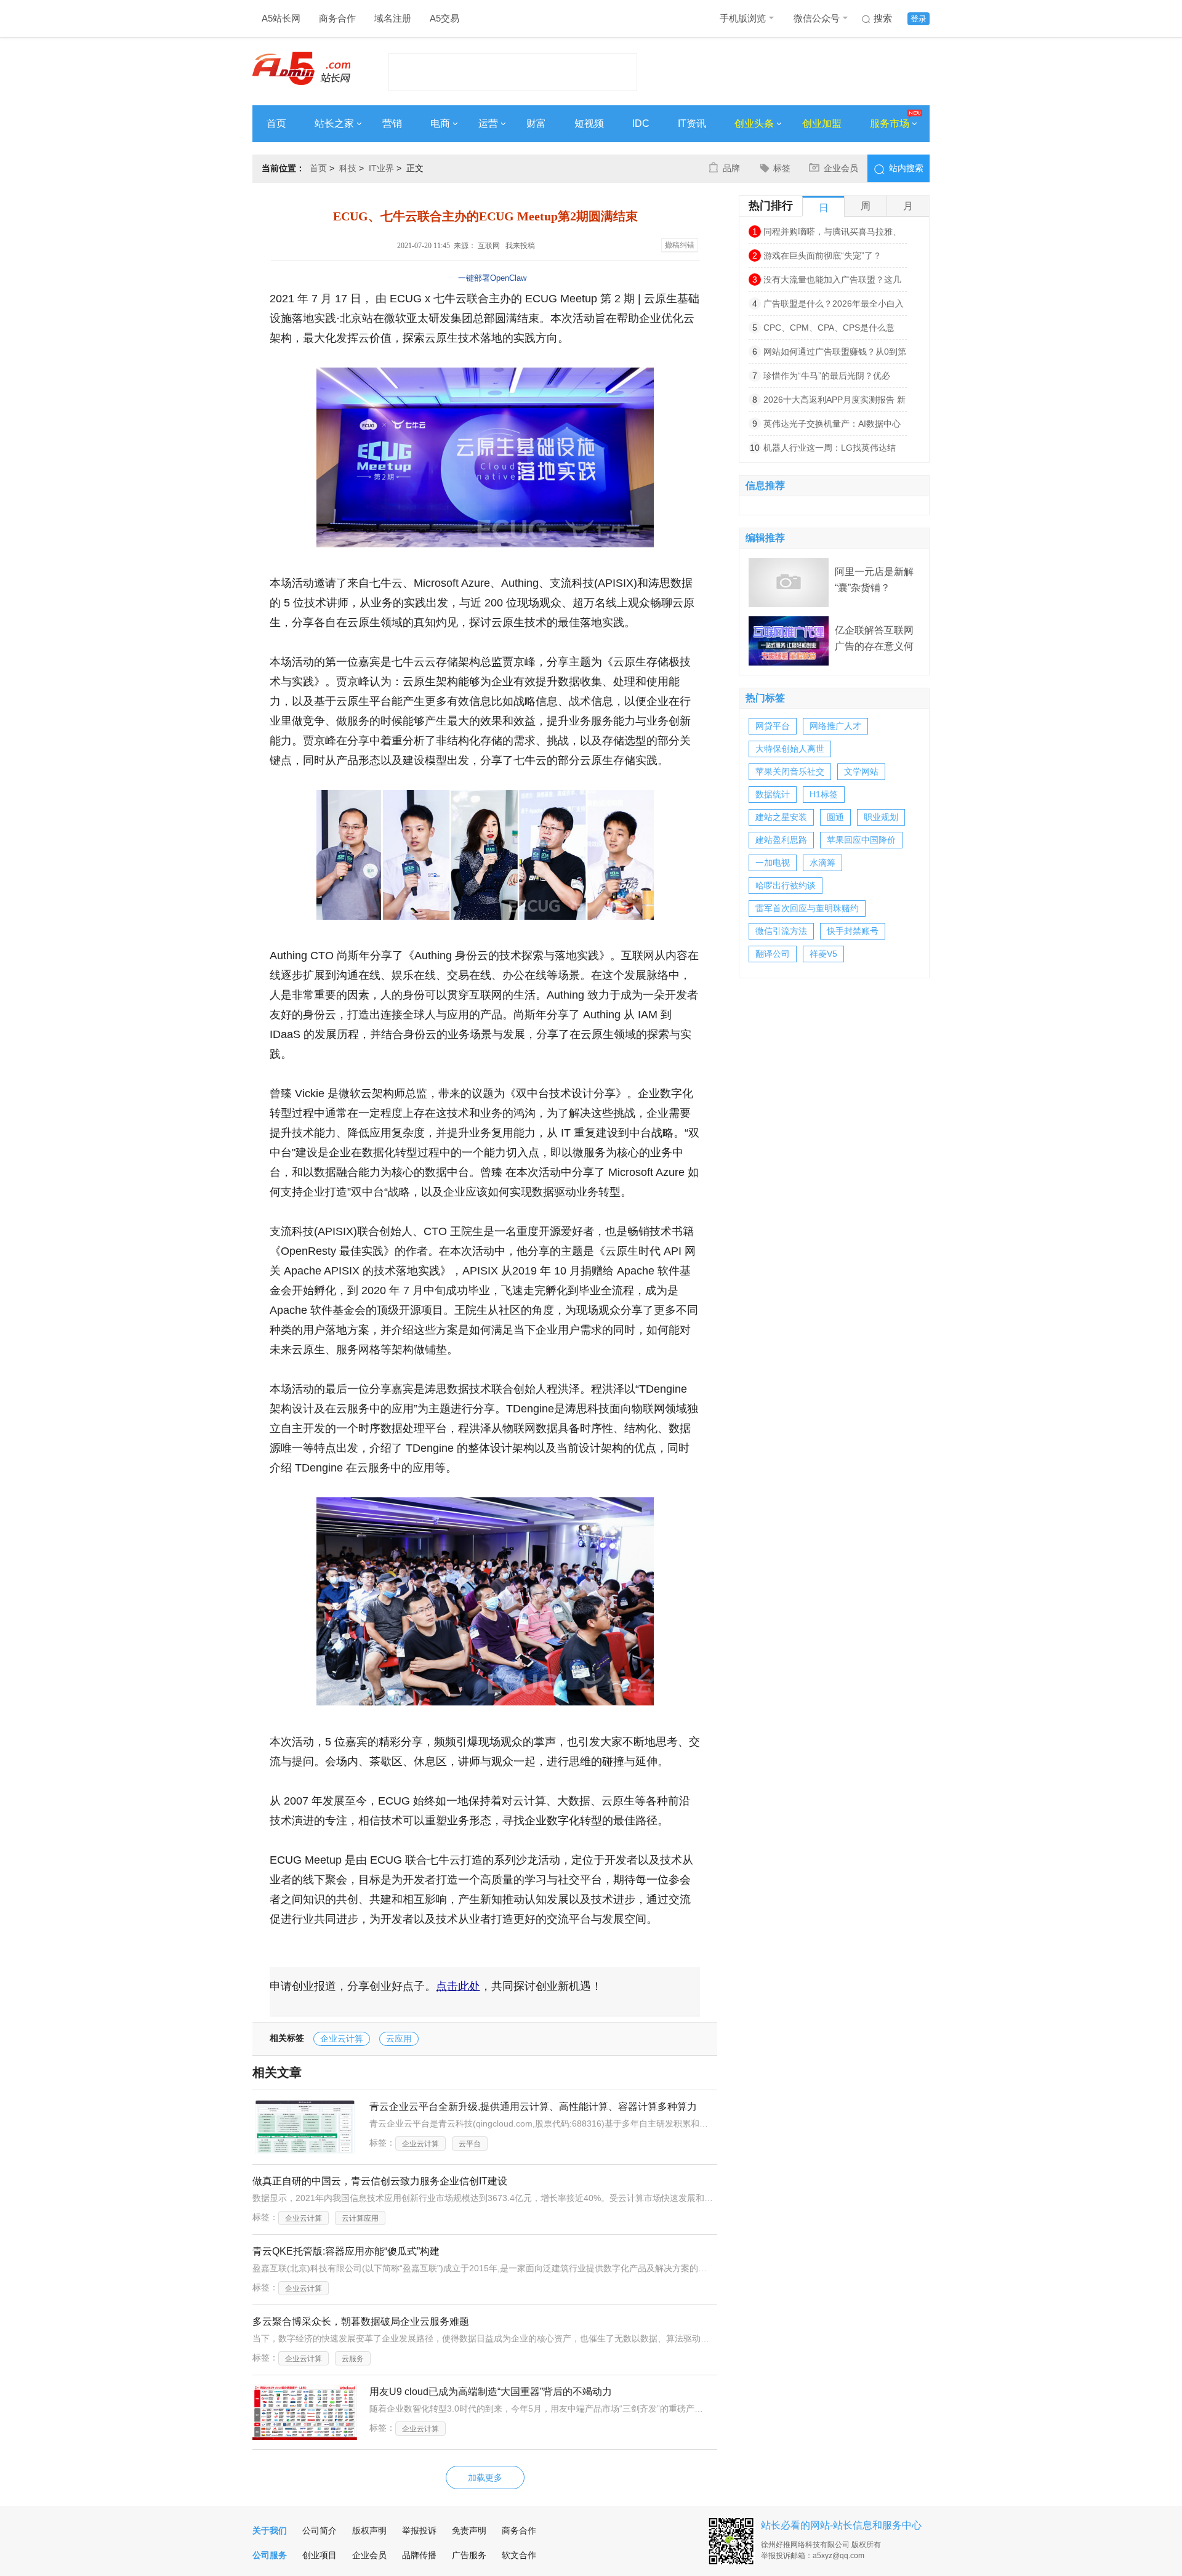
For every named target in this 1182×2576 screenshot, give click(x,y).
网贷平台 (773, 726)
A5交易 (444, 18)
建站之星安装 (781, 817)
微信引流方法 (781, 931)
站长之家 (334, 123)
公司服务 (270, 2555)
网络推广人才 (835, 726)
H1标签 (824, 794)
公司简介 (320, 2530)
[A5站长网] (301, 68)
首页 (276, 123)
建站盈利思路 (781, 840)
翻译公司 (773, 954)
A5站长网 (281, 18)
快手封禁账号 (853, 931)
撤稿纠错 (680, 245)
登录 (919, 19)
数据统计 (773, 794)
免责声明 (469, 2530)
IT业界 (381, 168)
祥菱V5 (823, 954)
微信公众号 (817, 18)
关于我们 (270, 2530)
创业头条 (754, 123)
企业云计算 (342, 2039)
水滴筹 (822, 863)
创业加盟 (822, 123)
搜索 (883, 18)
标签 (782, 168)
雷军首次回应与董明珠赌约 (807, 908)
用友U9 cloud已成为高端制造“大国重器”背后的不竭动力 (491, 2392)
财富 (536, 123)
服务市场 (890, 123)
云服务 (353, 2359)
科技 (348, 168)
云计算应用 (360, 2218)
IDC (641, 123)
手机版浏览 (743, 18)
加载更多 (485, 2477)
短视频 (589, 123)
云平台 (470, 2144)
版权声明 (369, 2530)
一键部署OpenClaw (492, 278)
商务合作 (337, 18)
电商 (440, 123)
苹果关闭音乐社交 (790, 771)
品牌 (731, 168)
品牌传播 (419, 2555)
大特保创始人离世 (790, 749)
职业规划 (881, 817)
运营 (488, 123)
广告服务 (469, 2555)
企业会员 (841, 168)
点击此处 (458, 1986)
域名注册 (393, 18)
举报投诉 (419, 2530)
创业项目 (320, 2555)
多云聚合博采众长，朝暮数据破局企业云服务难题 (361, 2321)
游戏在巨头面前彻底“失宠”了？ (822, 256)
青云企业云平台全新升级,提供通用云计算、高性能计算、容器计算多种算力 (533, 2107)
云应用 (399, 2039)
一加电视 (773, 863)
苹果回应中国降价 (861, 840)
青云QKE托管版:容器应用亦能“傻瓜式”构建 (346, 2251)
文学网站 (861, 771)
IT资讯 (692, 123)
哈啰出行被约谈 (786, 885)
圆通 (835, 817)
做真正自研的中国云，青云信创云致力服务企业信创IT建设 (380, 2181)
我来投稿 (520, 246)
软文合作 (519, 2555)
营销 (392, 123)
